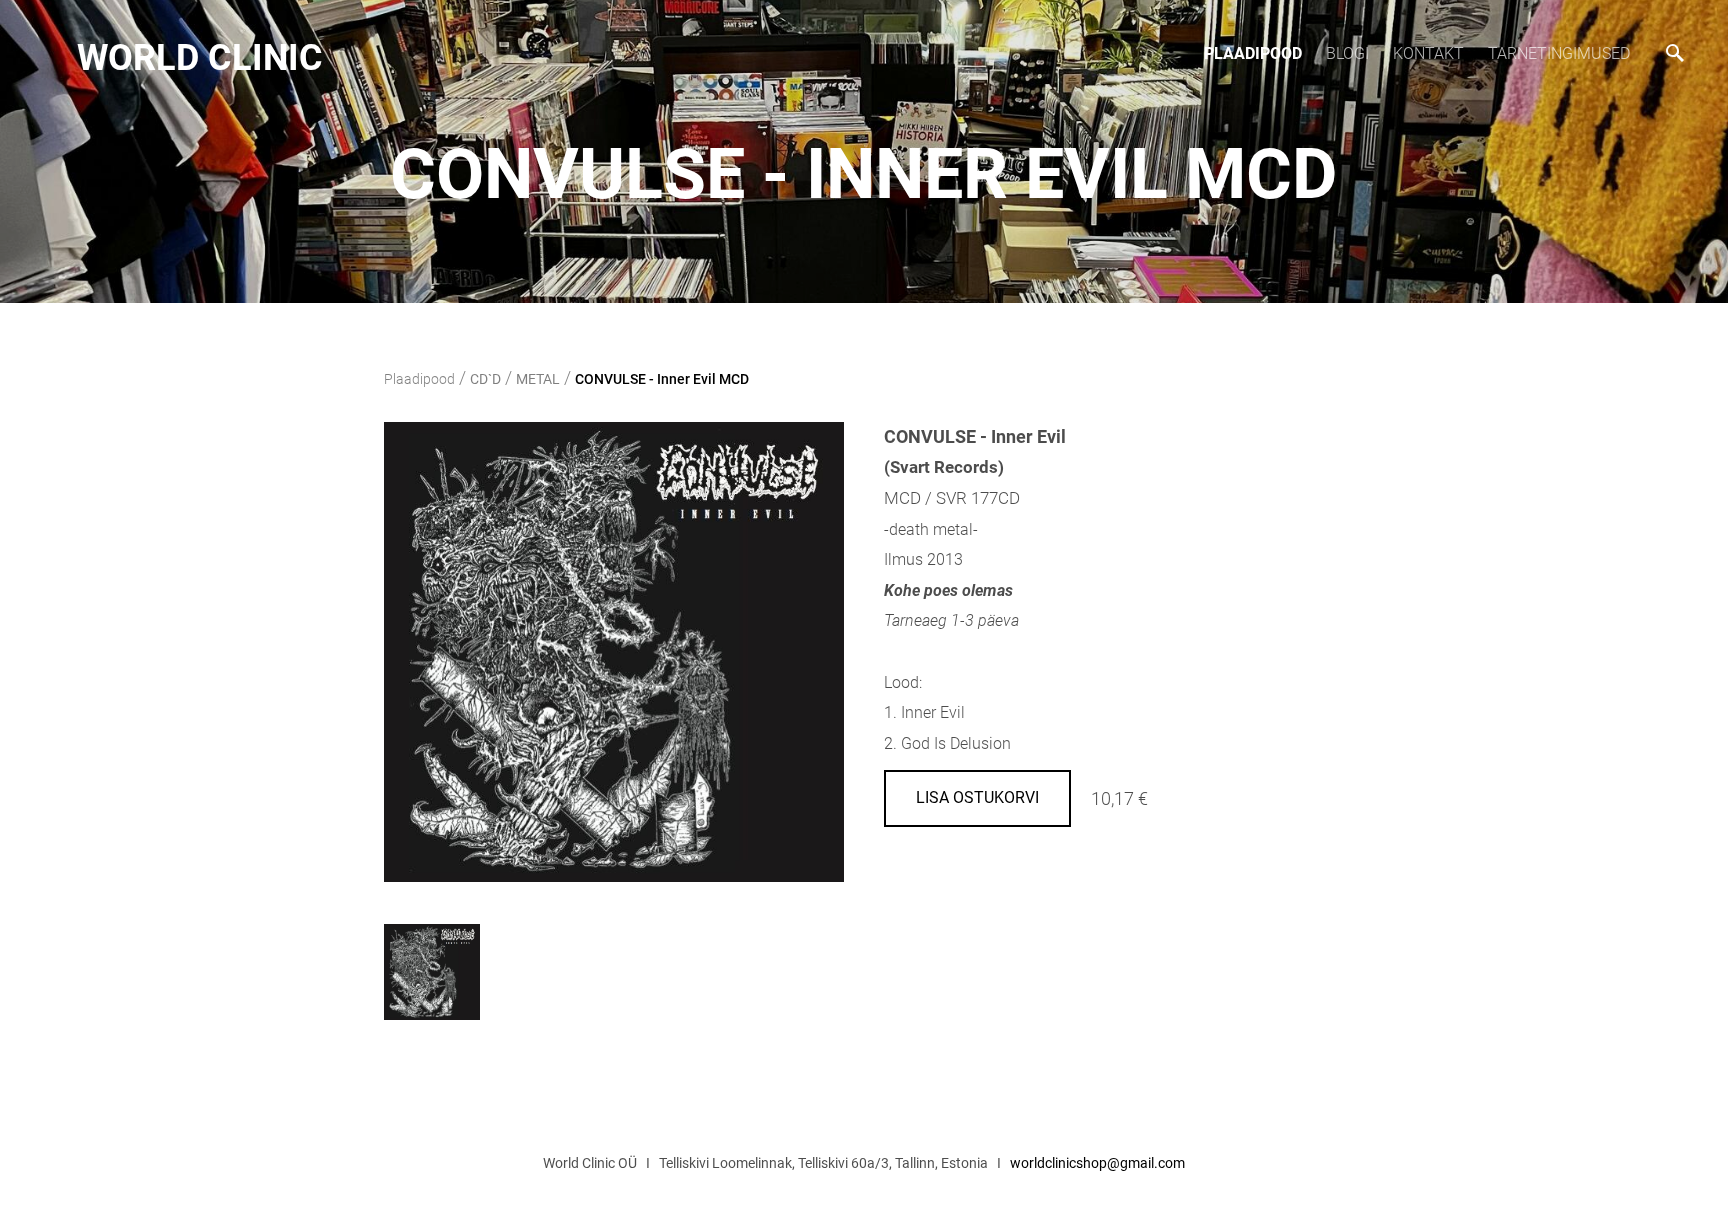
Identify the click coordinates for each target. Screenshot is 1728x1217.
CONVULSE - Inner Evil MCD (662, 379)
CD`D (485, 379)
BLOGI (1347, 53)
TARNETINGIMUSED (1559, 53)
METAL (538, 379)
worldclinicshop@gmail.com (1097, 1163)
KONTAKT (1428, 53)
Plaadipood (1253, 53)
